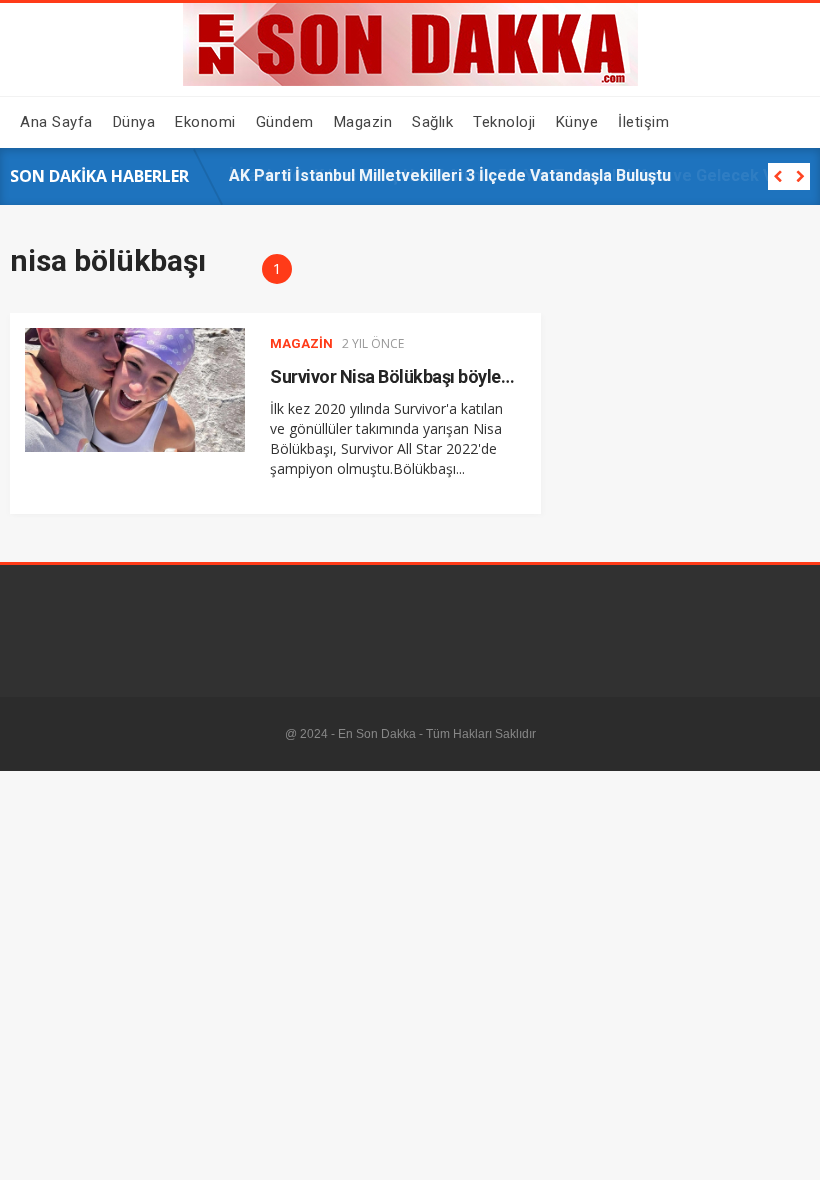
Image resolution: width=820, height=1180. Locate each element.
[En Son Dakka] (410, 81)
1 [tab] (277, 268)
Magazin (301, 343)
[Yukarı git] (785, 1145)
